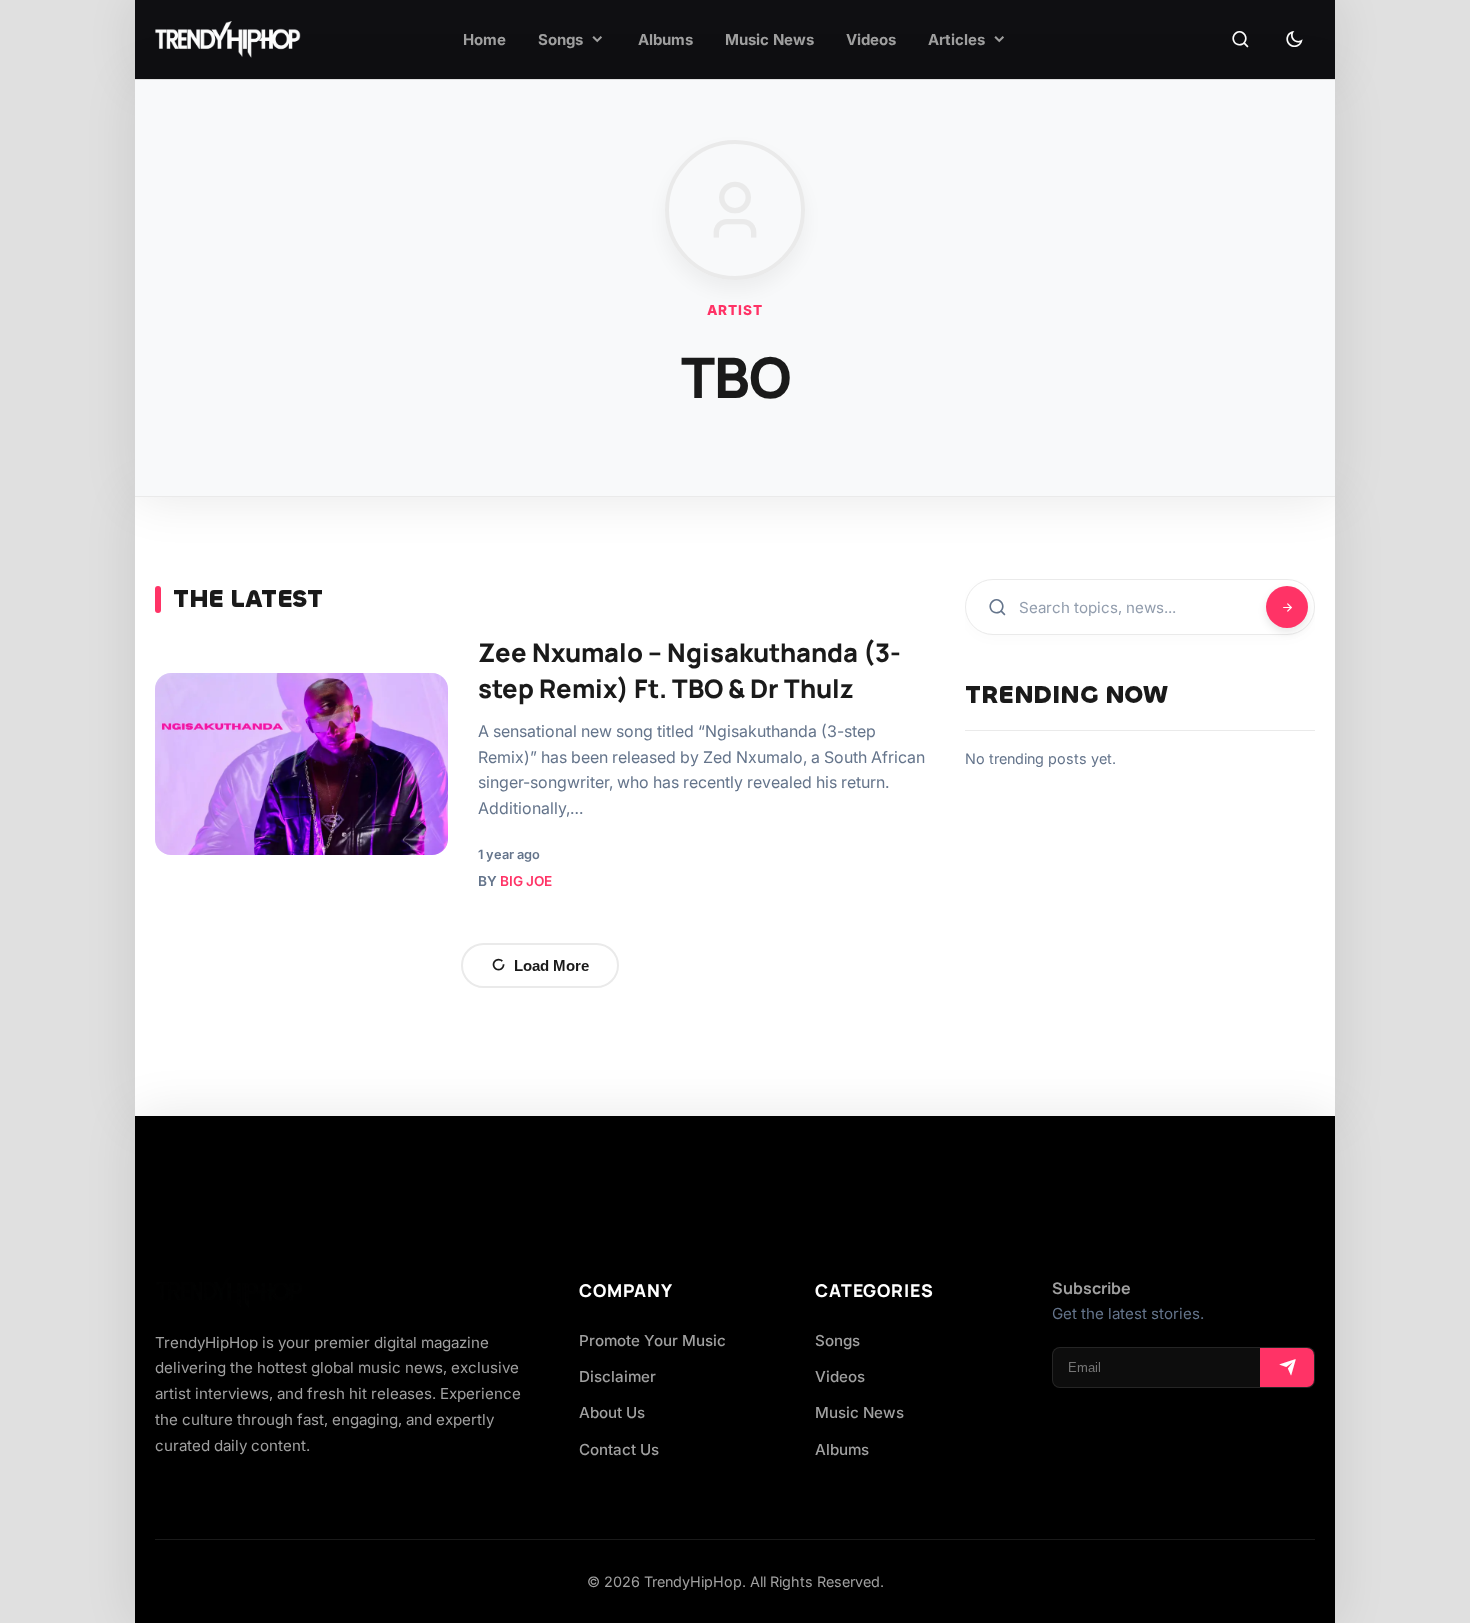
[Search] (1240, 40)
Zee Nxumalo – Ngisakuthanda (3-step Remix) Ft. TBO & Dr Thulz (689, 670)
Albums (842, 1449)
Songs (837, 1340)
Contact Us (619, 1449)
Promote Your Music (652, 1340)
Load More (551, 965)
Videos (840, 1376)
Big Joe (526, 881)
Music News (859, 1412)
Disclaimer (617, 1376)
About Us (612, 1412)
